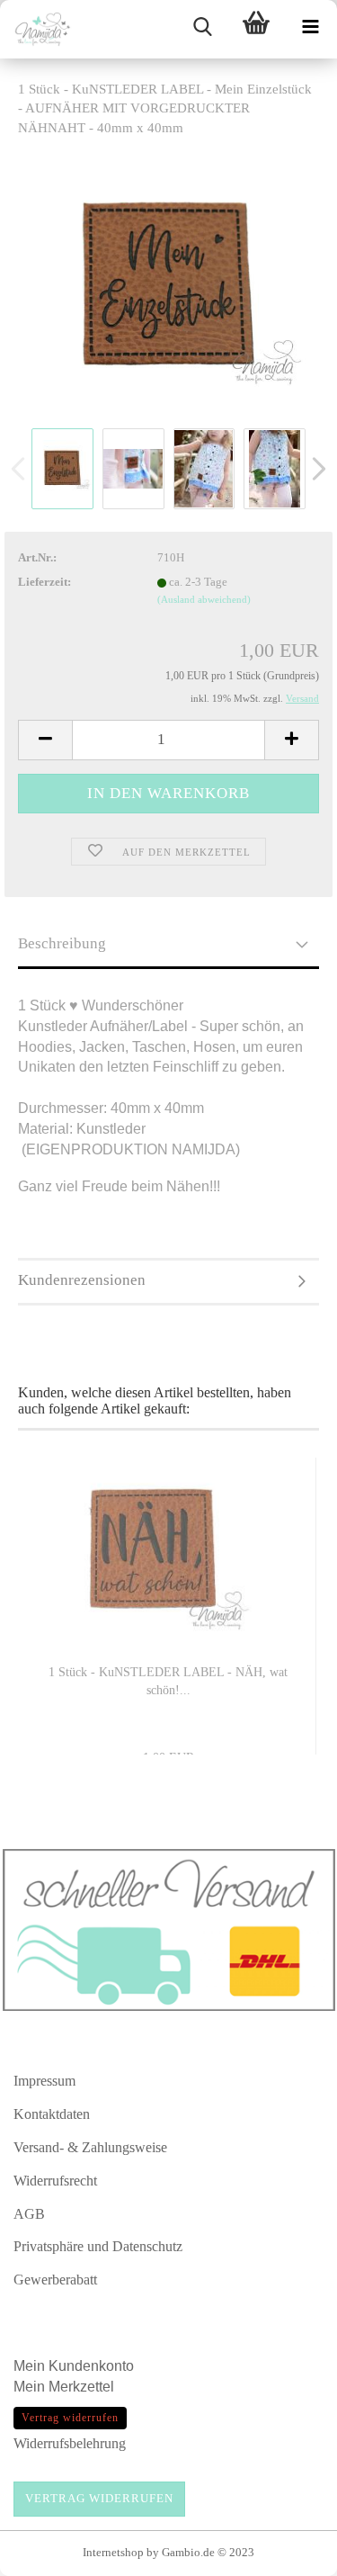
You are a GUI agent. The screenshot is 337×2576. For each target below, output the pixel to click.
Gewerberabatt (55, 2280)
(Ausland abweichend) (204, 599)
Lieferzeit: (44, 582)
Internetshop (113, 2552)
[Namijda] (36, 29)
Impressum (44, 2081)
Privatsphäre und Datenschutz (98, 2246)
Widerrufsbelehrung (70, 2443)
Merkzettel (83, 2387)
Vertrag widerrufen (99, 2498)
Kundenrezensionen (82, 1280)
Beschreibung (62, 943)
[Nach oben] (288, 2554)
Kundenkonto (91, 2366)
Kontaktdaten (52, 2114)
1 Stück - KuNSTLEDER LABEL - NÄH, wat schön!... (168, 1681)
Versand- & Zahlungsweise (90, 2147)
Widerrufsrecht (55, 2181)
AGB (29, 2214)
